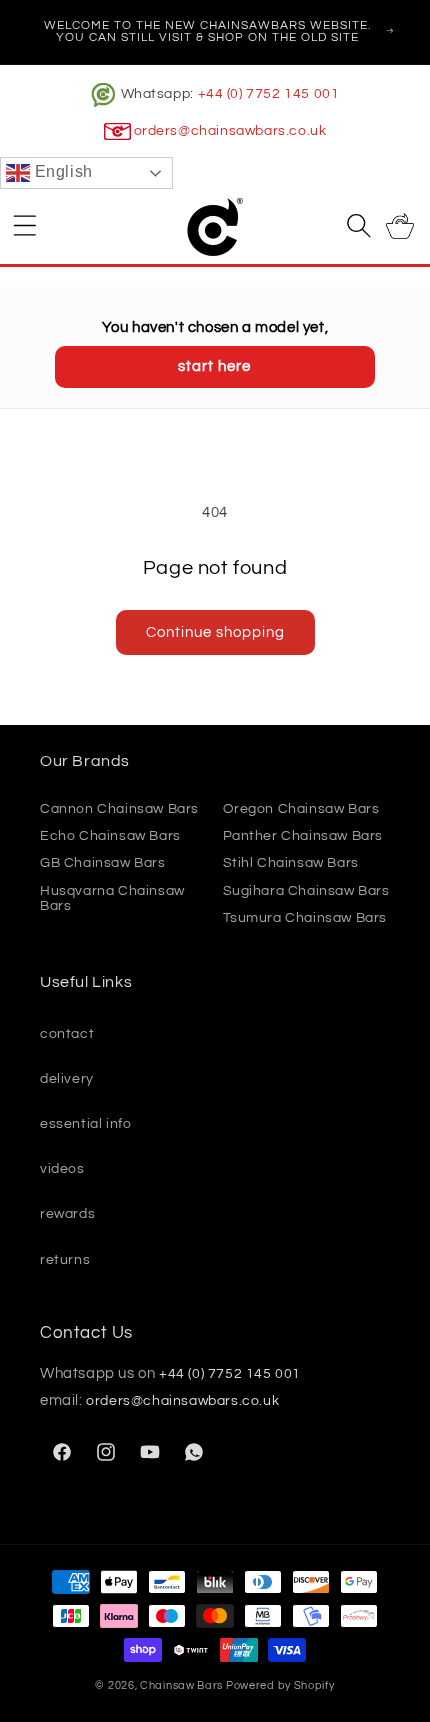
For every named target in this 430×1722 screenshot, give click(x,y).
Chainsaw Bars (181, 1685)
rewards (67, 1214)
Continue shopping (215, 632)
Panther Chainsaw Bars (303, 836)
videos (62, 1169)
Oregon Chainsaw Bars (301, 809)
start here (214, 366)
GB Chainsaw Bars (103, 863)
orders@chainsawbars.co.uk (230, 131)
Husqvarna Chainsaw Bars (112, 898)
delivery (67, 1079)
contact (67, 1034)
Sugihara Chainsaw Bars (306, 891)
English (61, 172)
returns (65, 1260)
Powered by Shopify (280, 1685)
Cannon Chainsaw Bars (119, 809)
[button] (25, 225)
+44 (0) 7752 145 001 (269, 94)
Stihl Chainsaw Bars (291, 863)
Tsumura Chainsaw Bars (305, 918)
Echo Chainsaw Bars (110, 836)
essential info (85, 1124)
